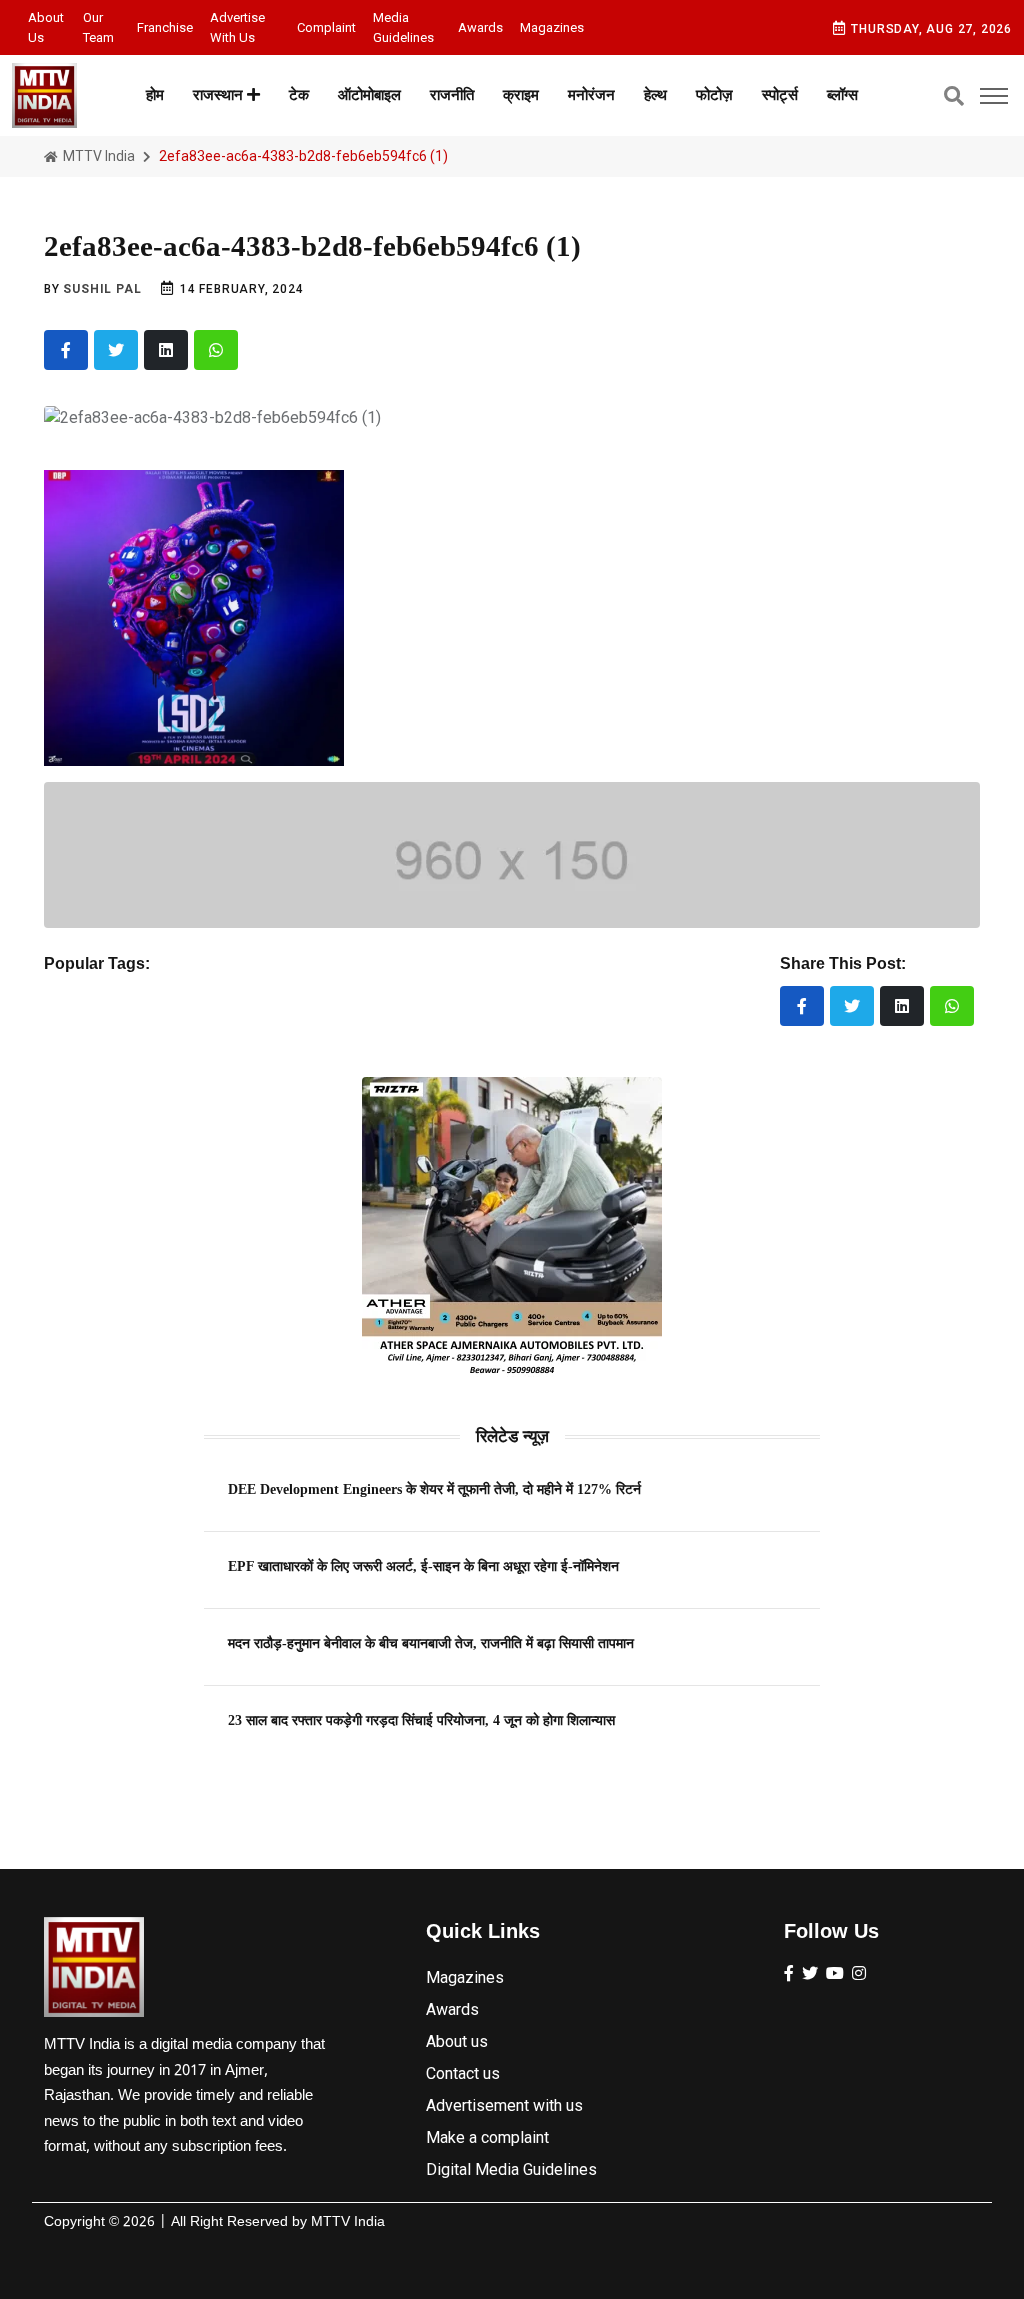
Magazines (552, 27)
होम (155, 95)
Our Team (98, 27)
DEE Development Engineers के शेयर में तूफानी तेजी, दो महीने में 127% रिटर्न (434, 1489)
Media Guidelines (403, 27)
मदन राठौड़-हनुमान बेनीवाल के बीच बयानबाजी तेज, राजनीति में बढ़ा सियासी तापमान (431, 1643)
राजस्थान (220, 95)
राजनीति (452, 95)
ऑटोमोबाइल (369, 95)
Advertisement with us (504, 2105)
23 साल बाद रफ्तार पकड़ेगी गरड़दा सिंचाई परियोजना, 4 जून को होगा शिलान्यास (421, 1720)
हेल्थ (655, 95)
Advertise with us (237, 27)
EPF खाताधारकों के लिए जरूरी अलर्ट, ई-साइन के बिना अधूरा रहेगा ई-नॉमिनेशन (423, 1566)
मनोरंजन (591, 95)
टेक (299, 95)
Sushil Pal (102, 289)
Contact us (463, 2073)
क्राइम (521, 95)
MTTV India (97, 156)
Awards (480, 27)
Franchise (165, 27)
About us (46, 27)
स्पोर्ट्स (780, 95)
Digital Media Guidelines (511, 2169)
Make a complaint (487, 2137)
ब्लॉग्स (842, 95)
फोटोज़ (714, 95)
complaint (326, 27)
